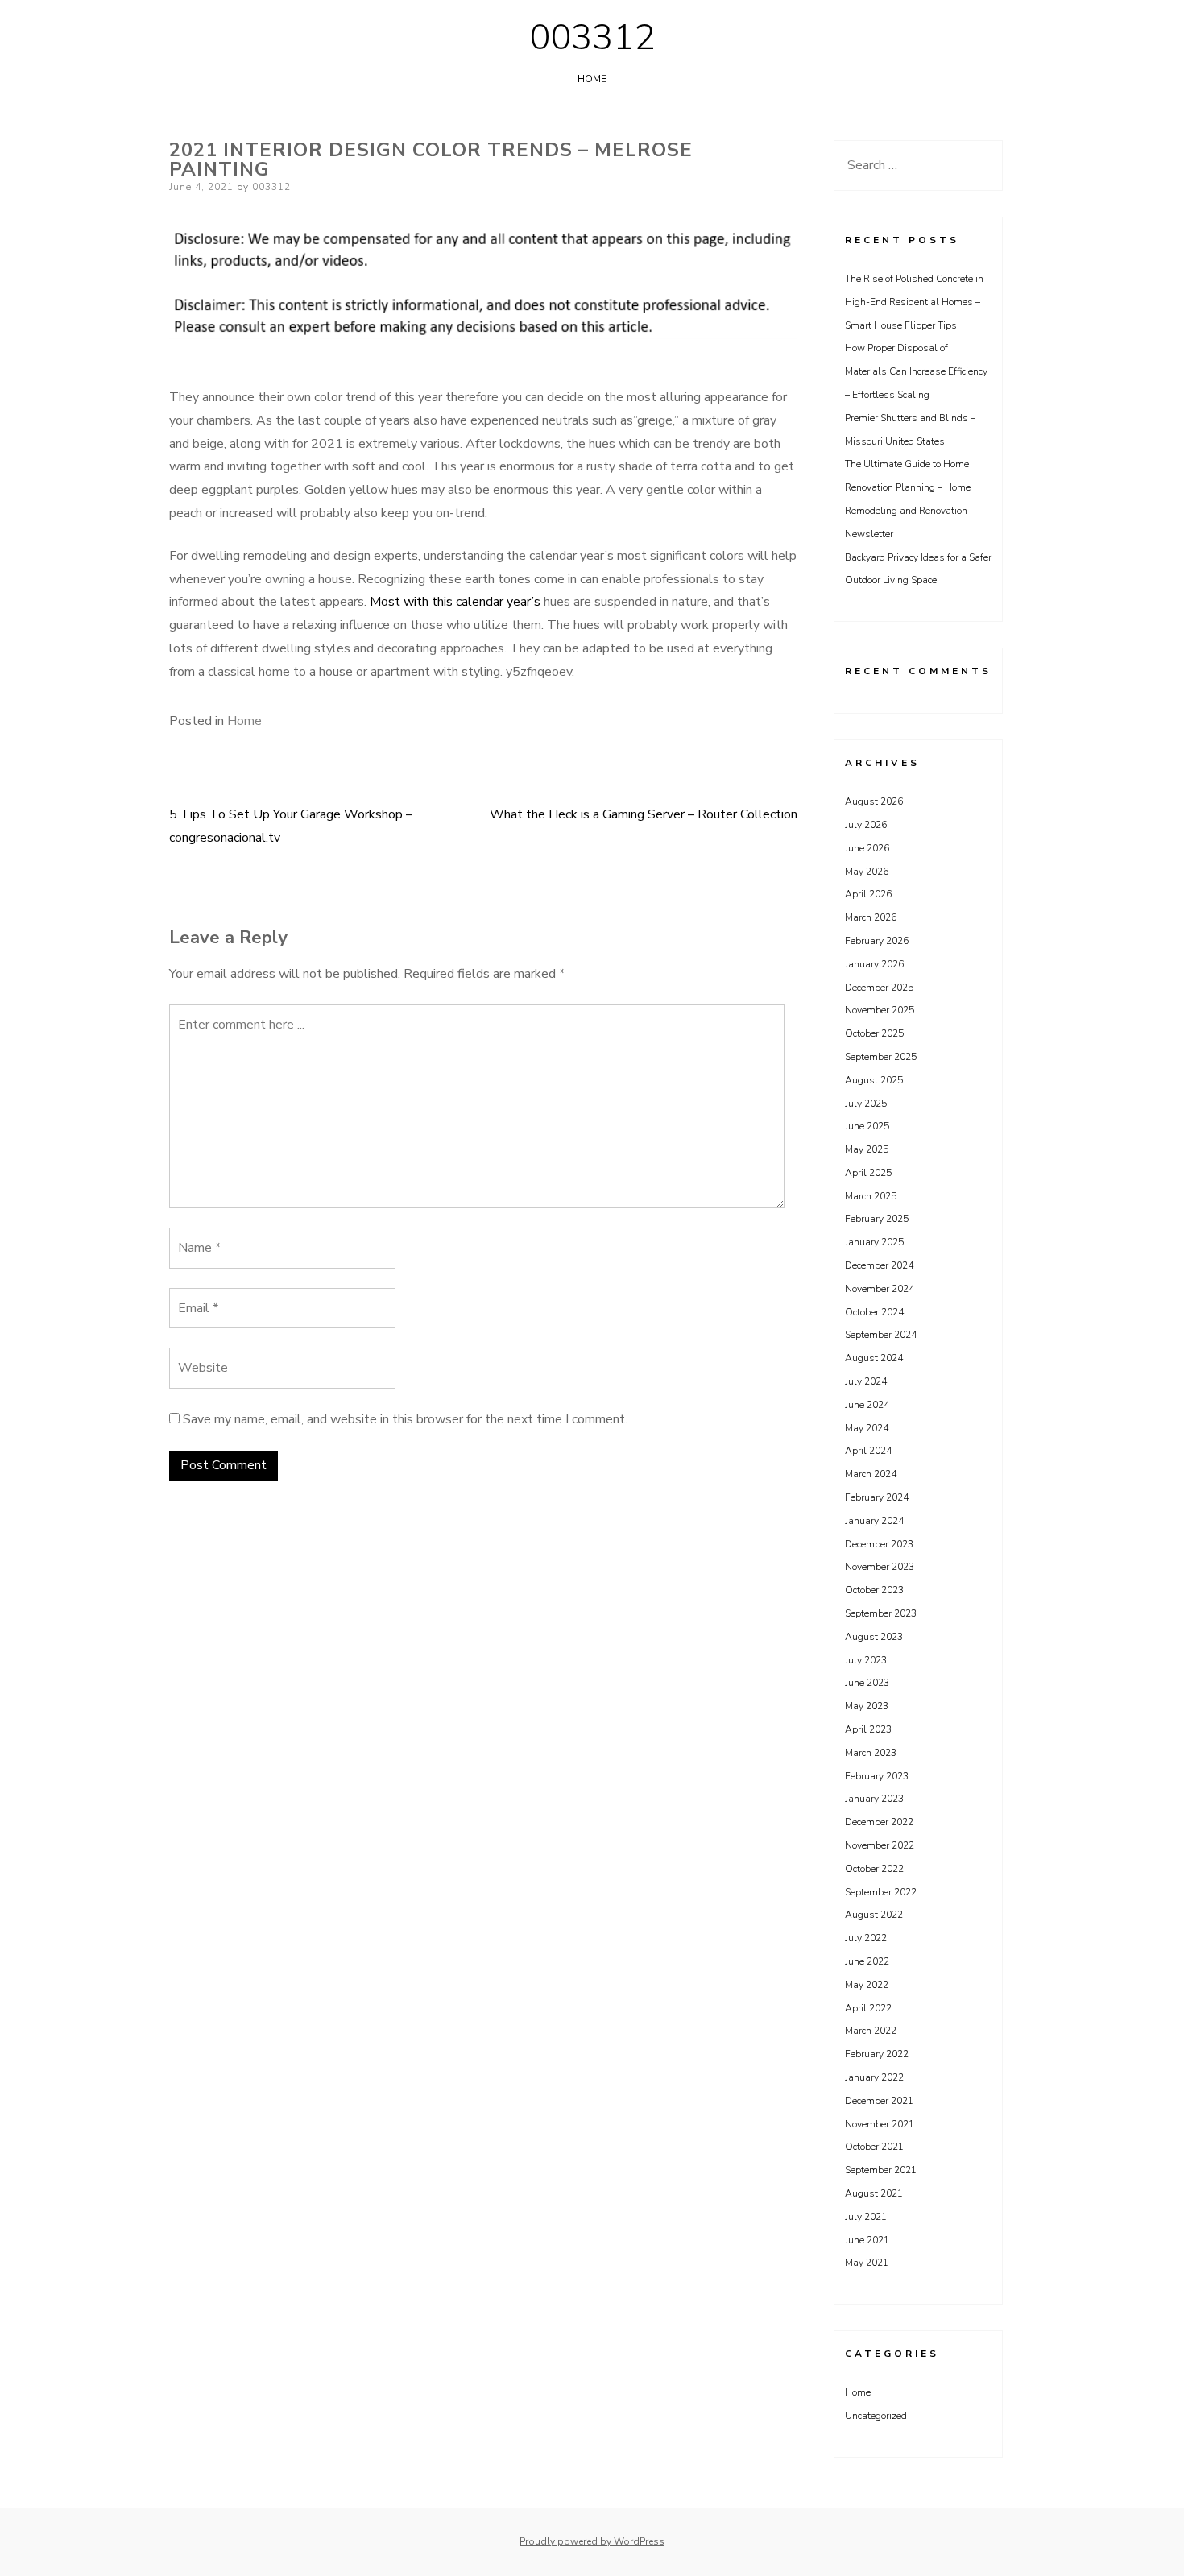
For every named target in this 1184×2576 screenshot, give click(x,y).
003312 (592, 38)
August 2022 (874, 1915)
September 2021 (881, 2170)
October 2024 (874, 1312)
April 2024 (868, 1451)
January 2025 (874, 1242)
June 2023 (867, 1683)
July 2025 (866, 1104)
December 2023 (879, 1544)
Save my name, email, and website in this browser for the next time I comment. (405, 1419)
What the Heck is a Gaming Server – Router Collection (644, 814)
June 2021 (867, 2240)
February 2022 (877, 2054)
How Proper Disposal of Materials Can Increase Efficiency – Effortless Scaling (916, 371)
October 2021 (874, 2147)
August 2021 (874, 2193)
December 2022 (879, 1822)
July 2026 (866, 825)
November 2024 (880, 1289)
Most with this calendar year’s (455, 602)
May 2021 (867, 2263)
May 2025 (867, 1149)
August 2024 (874, 1358)
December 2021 (879, 2101)
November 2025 (880, 1010)
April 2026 (868, 894)
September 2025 (881, 1057)
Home (592, 79)
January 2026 (874, 964)
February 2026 (877, 941)
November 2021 (880, 2124)
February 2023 (877, 1776)
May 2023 (867, 1706)
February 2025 (877, 1219)
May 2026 (867, 872)
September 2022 (881, 1892)
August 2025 (874, 1080)
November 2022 (880, 1845)
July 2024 (866, 1381)
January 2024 (874, 1521)
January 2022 (874, 2077)
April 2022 (868, 2008)
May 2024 (867, 1428)
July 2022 (866, 1938)
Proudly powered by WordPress (592, 2541)
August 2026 (874, 801)
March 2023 (871, 1753)
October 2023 (874, 1590)
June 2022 (867, 1961)
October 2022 (874, 1869)
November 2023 (880, 1567)
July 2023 (866, 1660)
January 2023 (874, 1799)
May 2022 (867, 1985)
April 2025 (868, 1173)
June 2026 (867, 848)
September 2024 (881, 1335)
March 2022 (871, 2031)
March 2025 (871, 1196)
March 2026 (871, 917)
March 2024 (871, 1474)
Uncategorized (876, 2416)
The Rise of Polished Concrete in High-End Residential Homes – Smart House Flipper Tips (914, 302)
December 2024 (879, 1265)
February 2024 (877, 1497)
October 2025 (874, 1033)
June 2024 (867, 1405)
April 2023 (868, 1729)
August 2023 (874, 1637)
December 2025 (879, 988)
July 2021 (866, 2217)
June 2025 (867, 1126)
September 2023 (881, 1613)
